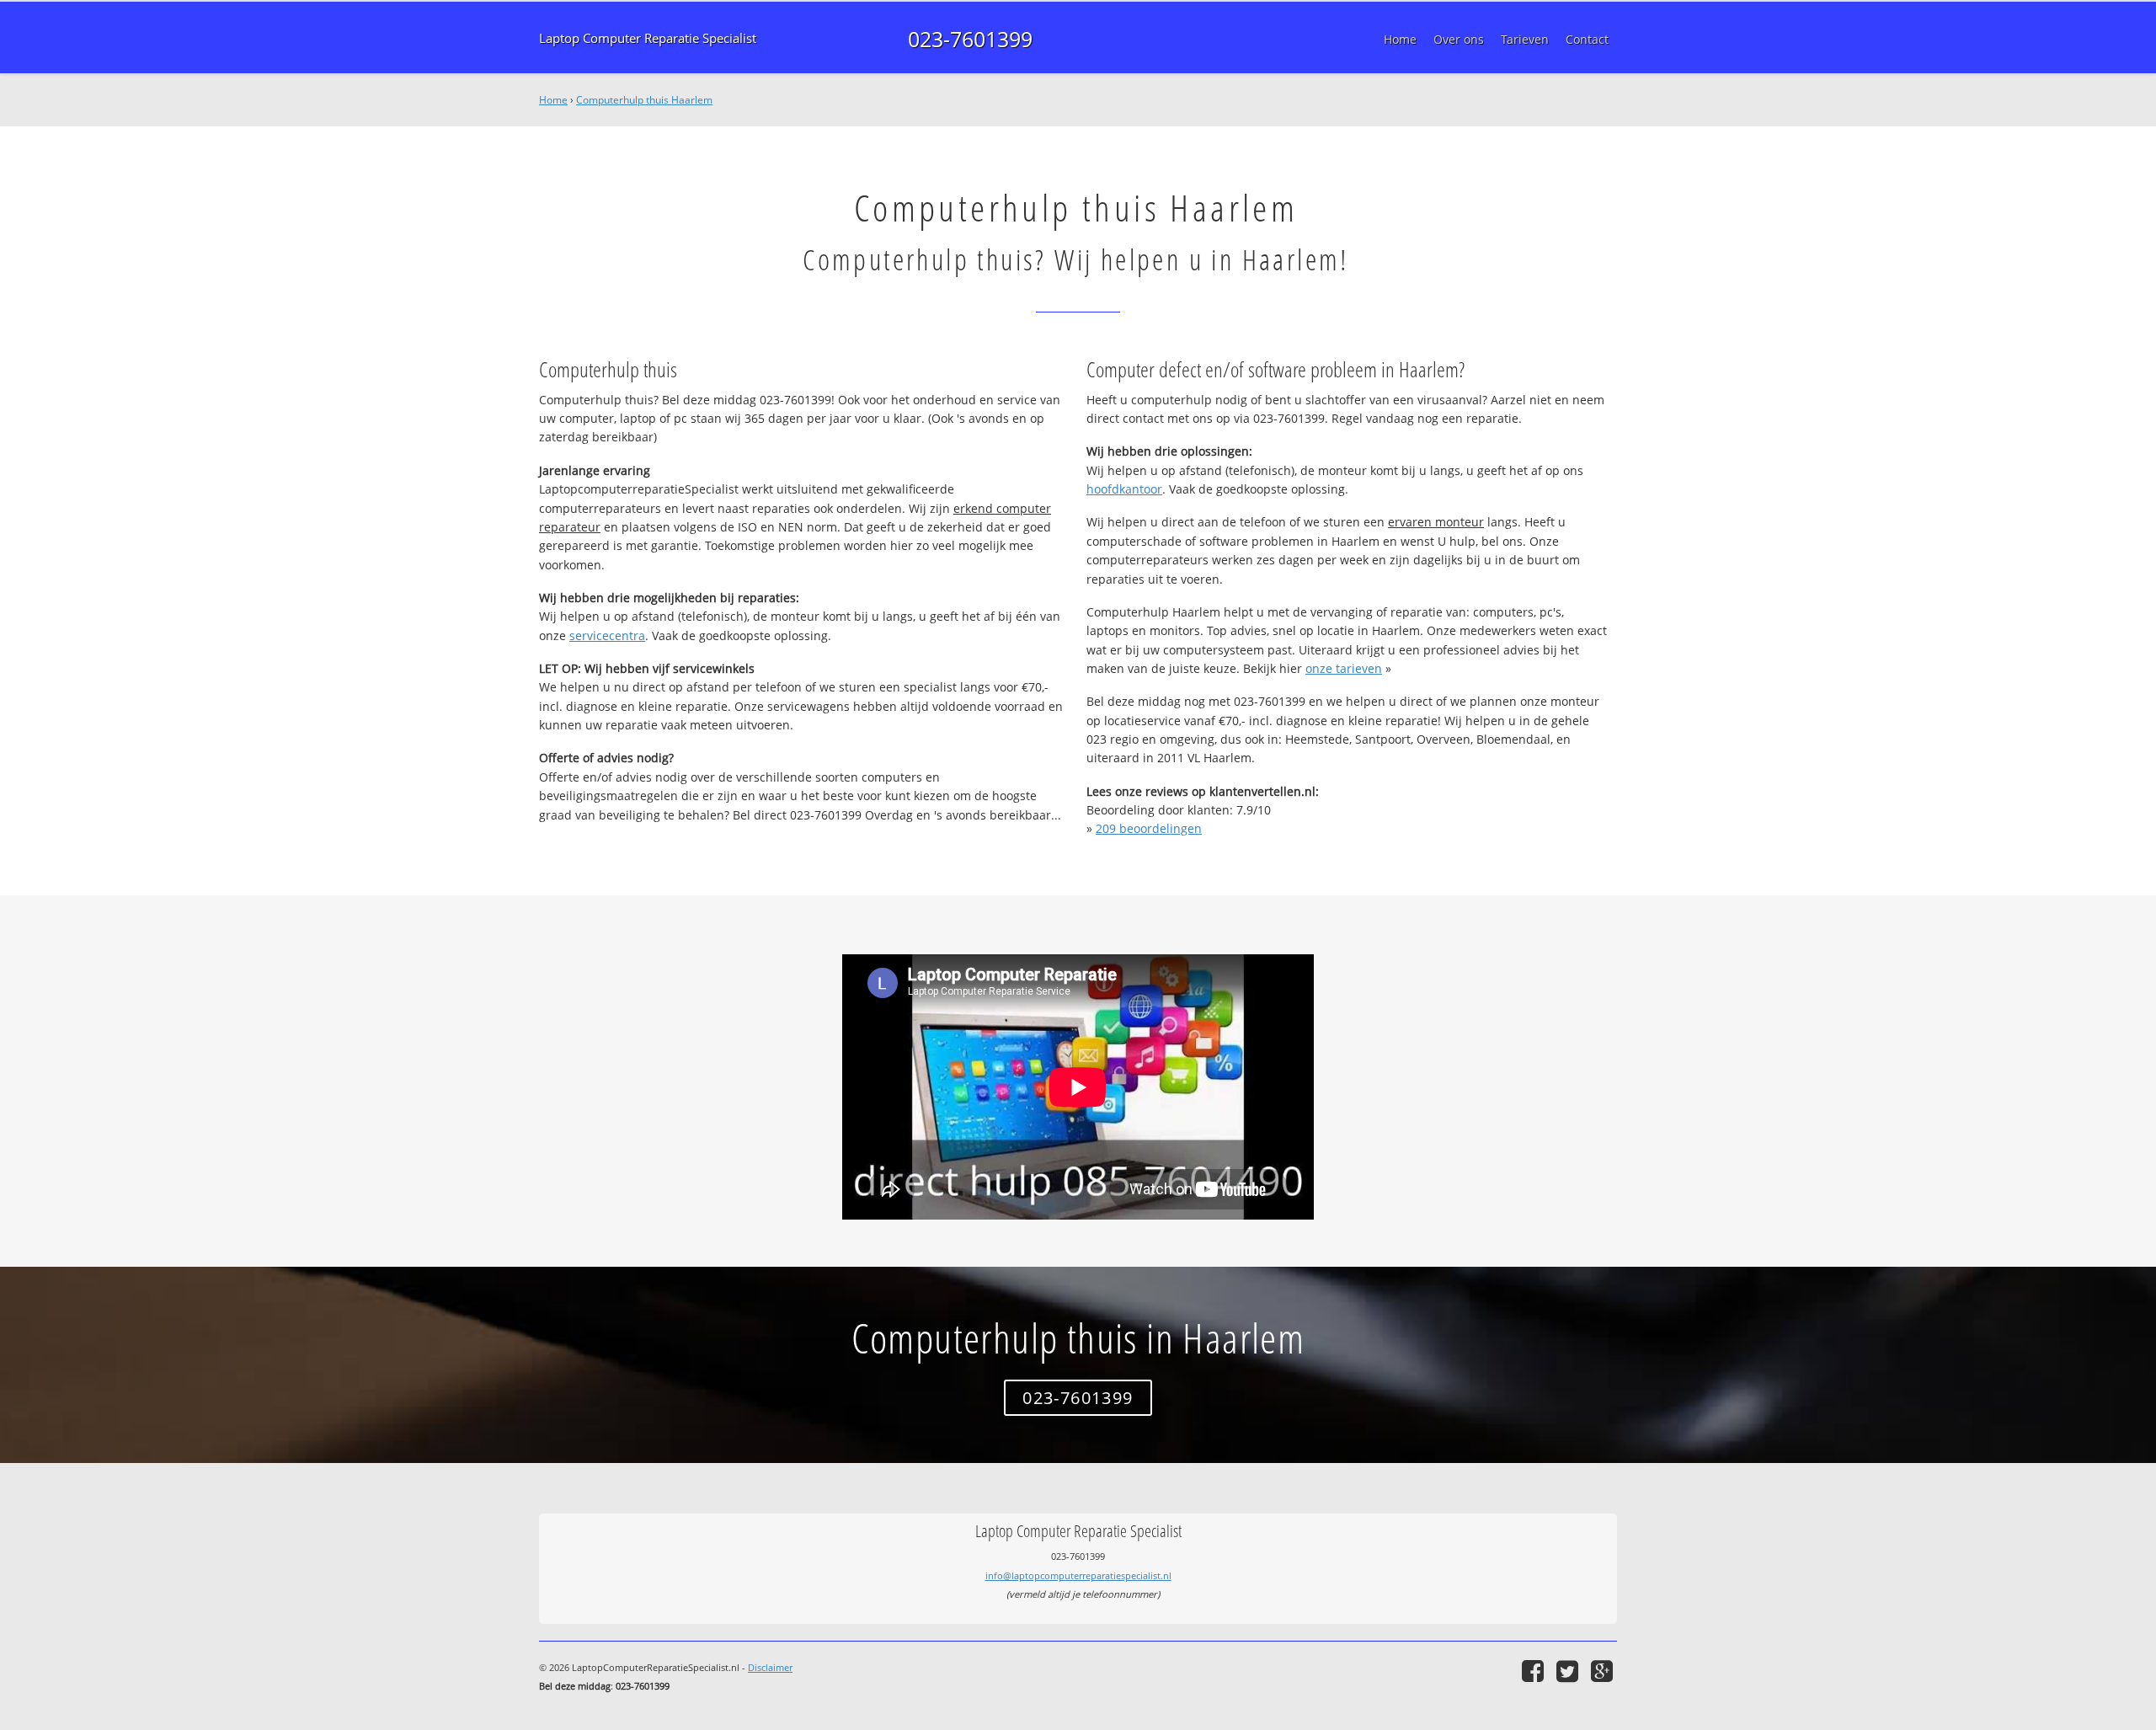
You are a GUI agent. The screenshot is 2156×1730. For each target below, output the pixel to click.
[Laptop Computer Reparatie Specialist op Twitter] (1569, 1671)
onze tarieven (1344, 668)
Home (553, 100)
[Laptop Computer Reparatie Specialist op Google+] (1604, 1671)
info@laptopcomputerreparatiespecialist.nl (1078, 1575)
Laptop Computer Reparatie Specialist (648, 38)
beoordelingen (1149, 828)
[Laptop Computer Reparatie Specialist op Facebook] (1535, 1671)
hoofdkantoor (1124, 489)
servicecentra (607, 635)
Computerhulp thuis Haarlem (644, 100)
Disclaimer (770, 1667)
